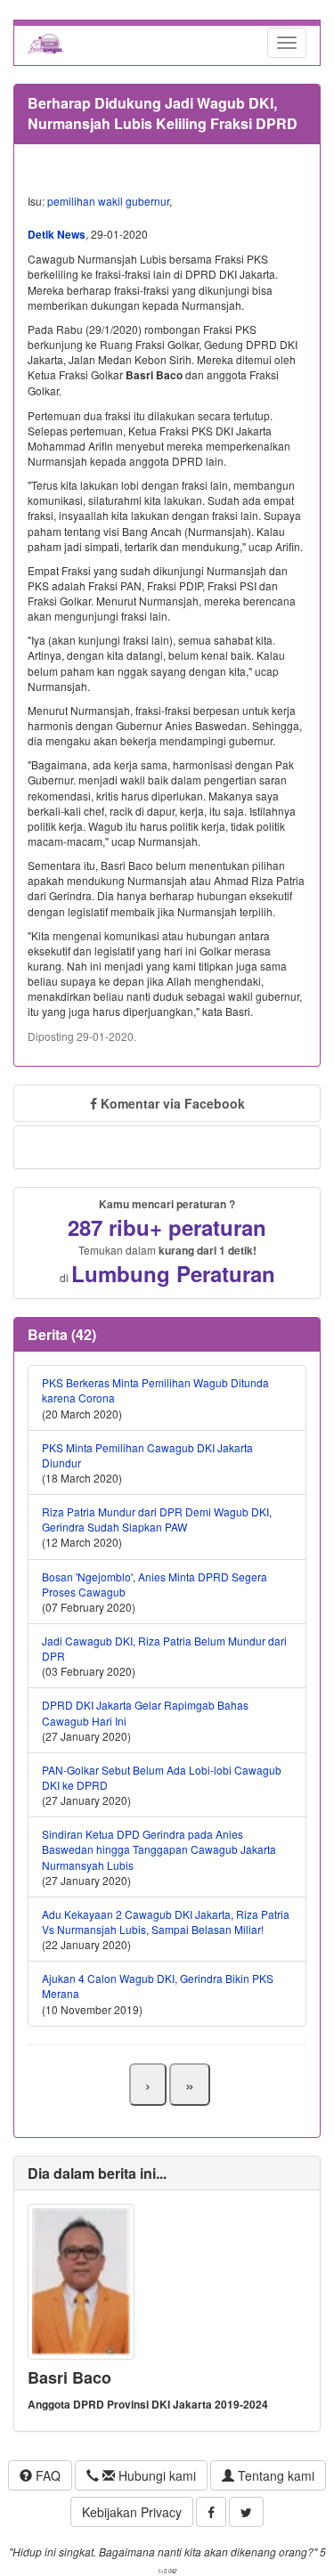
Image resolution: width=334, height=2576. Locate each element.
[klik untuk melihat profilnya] (81, 2280)
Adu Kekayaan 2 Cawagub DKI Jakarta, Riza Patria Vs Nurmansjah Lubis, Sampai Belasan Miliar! (166, 1922)
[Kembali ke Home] (45, 43)
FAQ (46, 2475)
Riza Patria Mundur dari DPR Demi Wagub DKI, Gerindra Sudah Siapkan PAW (157, 1519)
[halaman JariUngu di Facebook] (211, 2512)
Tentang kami (274, 2475)
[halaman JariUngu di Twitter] (246, 2512)
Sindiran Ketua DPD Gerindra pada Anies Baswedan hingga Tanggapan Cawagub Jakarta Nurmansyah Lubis (159, 1849)
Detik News (57, 234)
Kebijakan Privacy (132, 2512)
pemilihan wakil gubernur (108, 201)
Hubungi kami (155, 2475)
